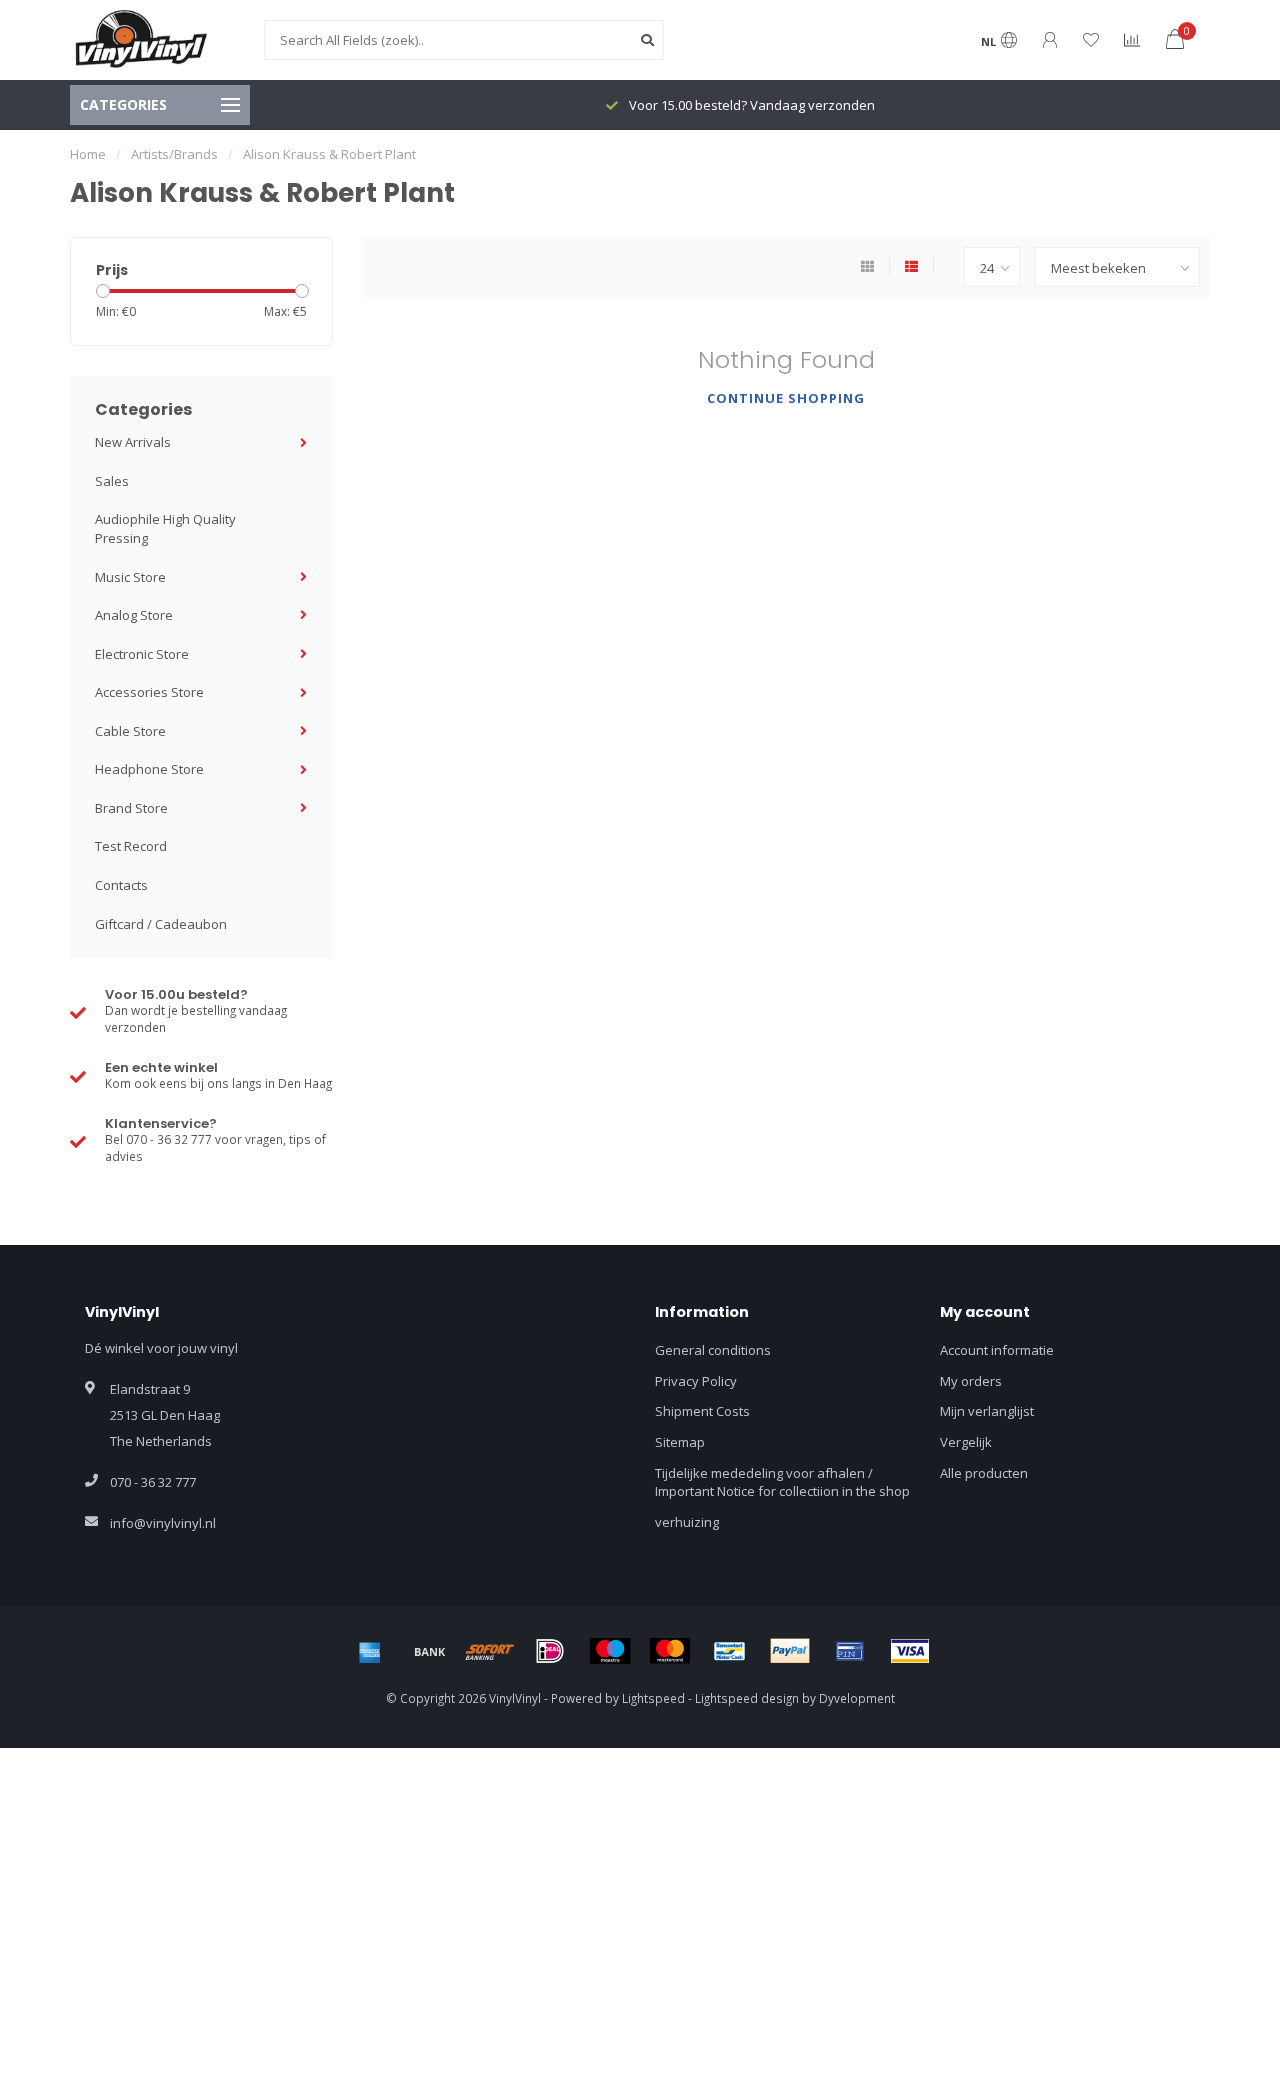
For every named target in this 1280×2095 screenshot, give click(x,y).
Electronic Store (142, 654)
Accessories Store (149, 692)
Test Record (131, 846)
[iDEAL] (550, 1651)
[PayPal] (790, 1651)
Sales (112, 481)
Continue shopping (786, 398)
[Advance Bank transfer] (430, 1651)
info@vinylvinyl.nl (163, 1523)
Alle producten (984, 1473)
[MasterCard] (670, 1651)
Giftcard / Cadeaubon (161, 924)
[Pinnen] (850, 1651)
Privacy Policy (696, 1381)
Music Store (130, 577)
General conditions (713, 1350)
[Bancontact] (730, 1651)
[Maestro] (610, 1651)
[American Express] (370, 1651)
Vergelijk (966, 1442)
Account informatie (997, 1350)
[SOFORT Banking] (490, 1651)
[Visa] (910, 1651)
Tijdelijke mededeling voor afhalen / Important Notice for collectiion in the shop (782, 1482)
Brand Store (131, 808)
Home (88, 154)
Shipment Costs (702, 1411)
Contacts (121, 885)
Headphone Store (149, 769)
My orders (971, 1381)
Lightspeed (653, 1698)
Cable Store (130, 731)
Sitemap (680, 1442)
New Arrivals (133, 442)
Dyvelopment (857, 1698)
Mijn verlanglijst (987, 1411)
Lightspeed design (747, 1698)
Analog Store (134, 615)
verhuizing (687, 1522)
